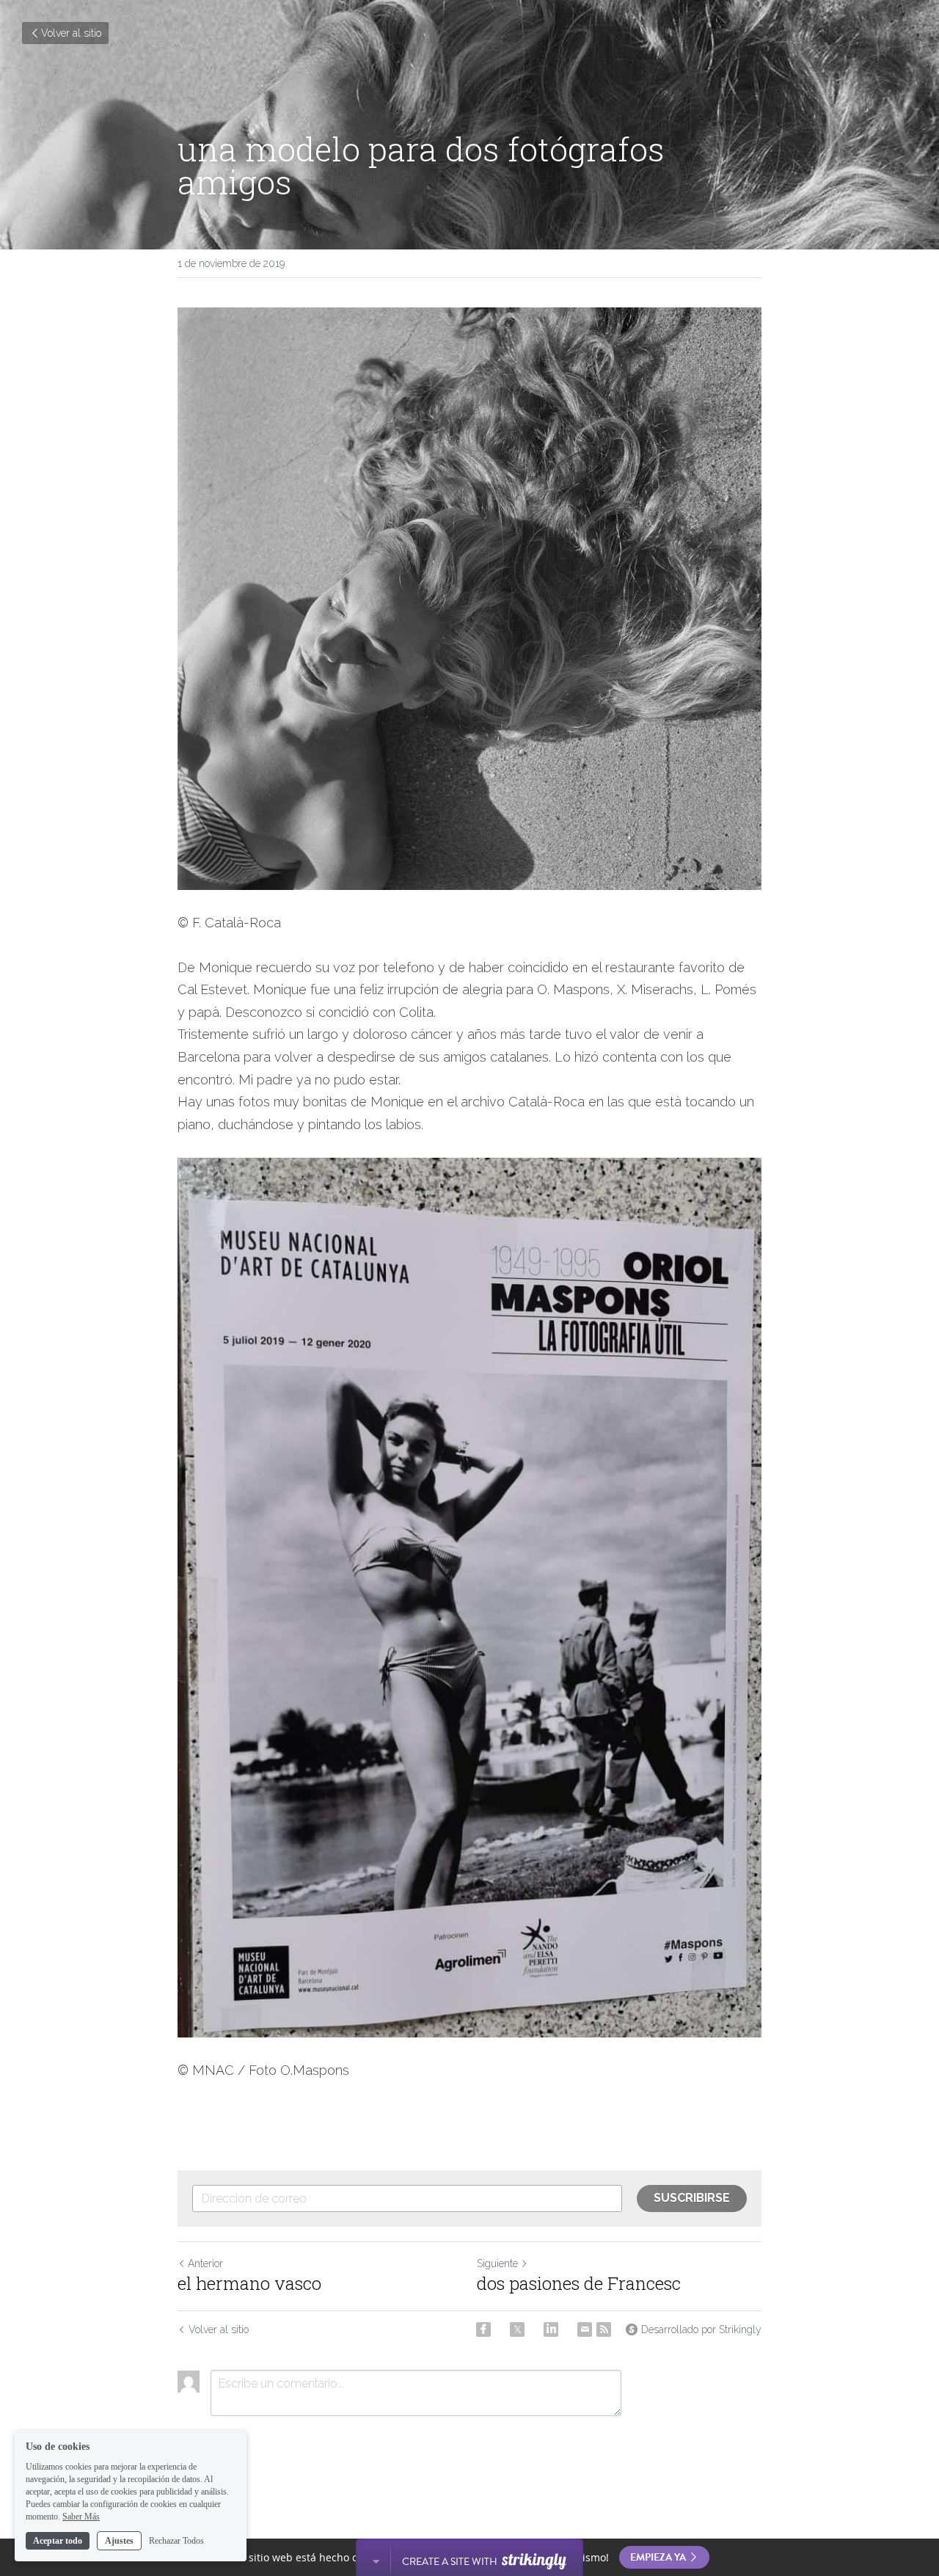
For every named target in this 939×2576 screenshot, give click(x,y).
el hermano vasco (249, 2283)
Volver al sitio (71, 33)
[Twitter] (517, 2329)
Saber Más (81, 2516)
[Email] (585, 2329)
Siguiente (497, 2263)
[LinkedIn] (551, 2329)
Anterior (205, 2263)
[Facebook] (483, 2329)
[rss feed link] (604, 2329)
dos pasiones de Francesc (579, 2283)
